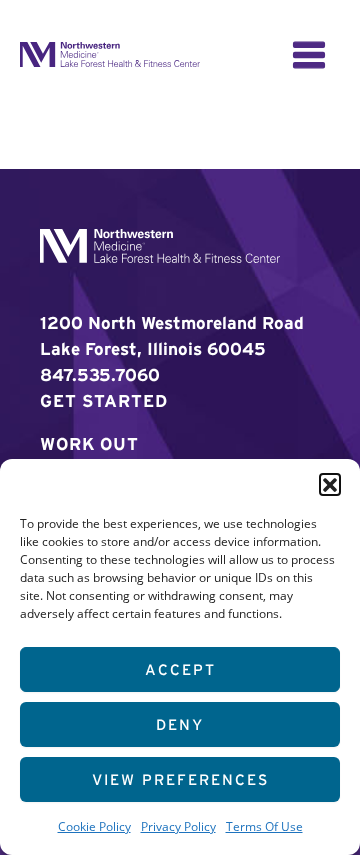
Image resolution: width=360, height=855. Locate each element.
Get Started (104, 400)
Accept (180, 669)
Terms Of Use (264, 826)
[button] (330, 484)
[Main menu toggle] (309, 55)
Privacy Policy (178, 826)
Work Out (89, 443)
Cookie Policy (94, 826)
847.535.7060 (100, 374)
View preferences (180, 779)
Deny (180, 724)
